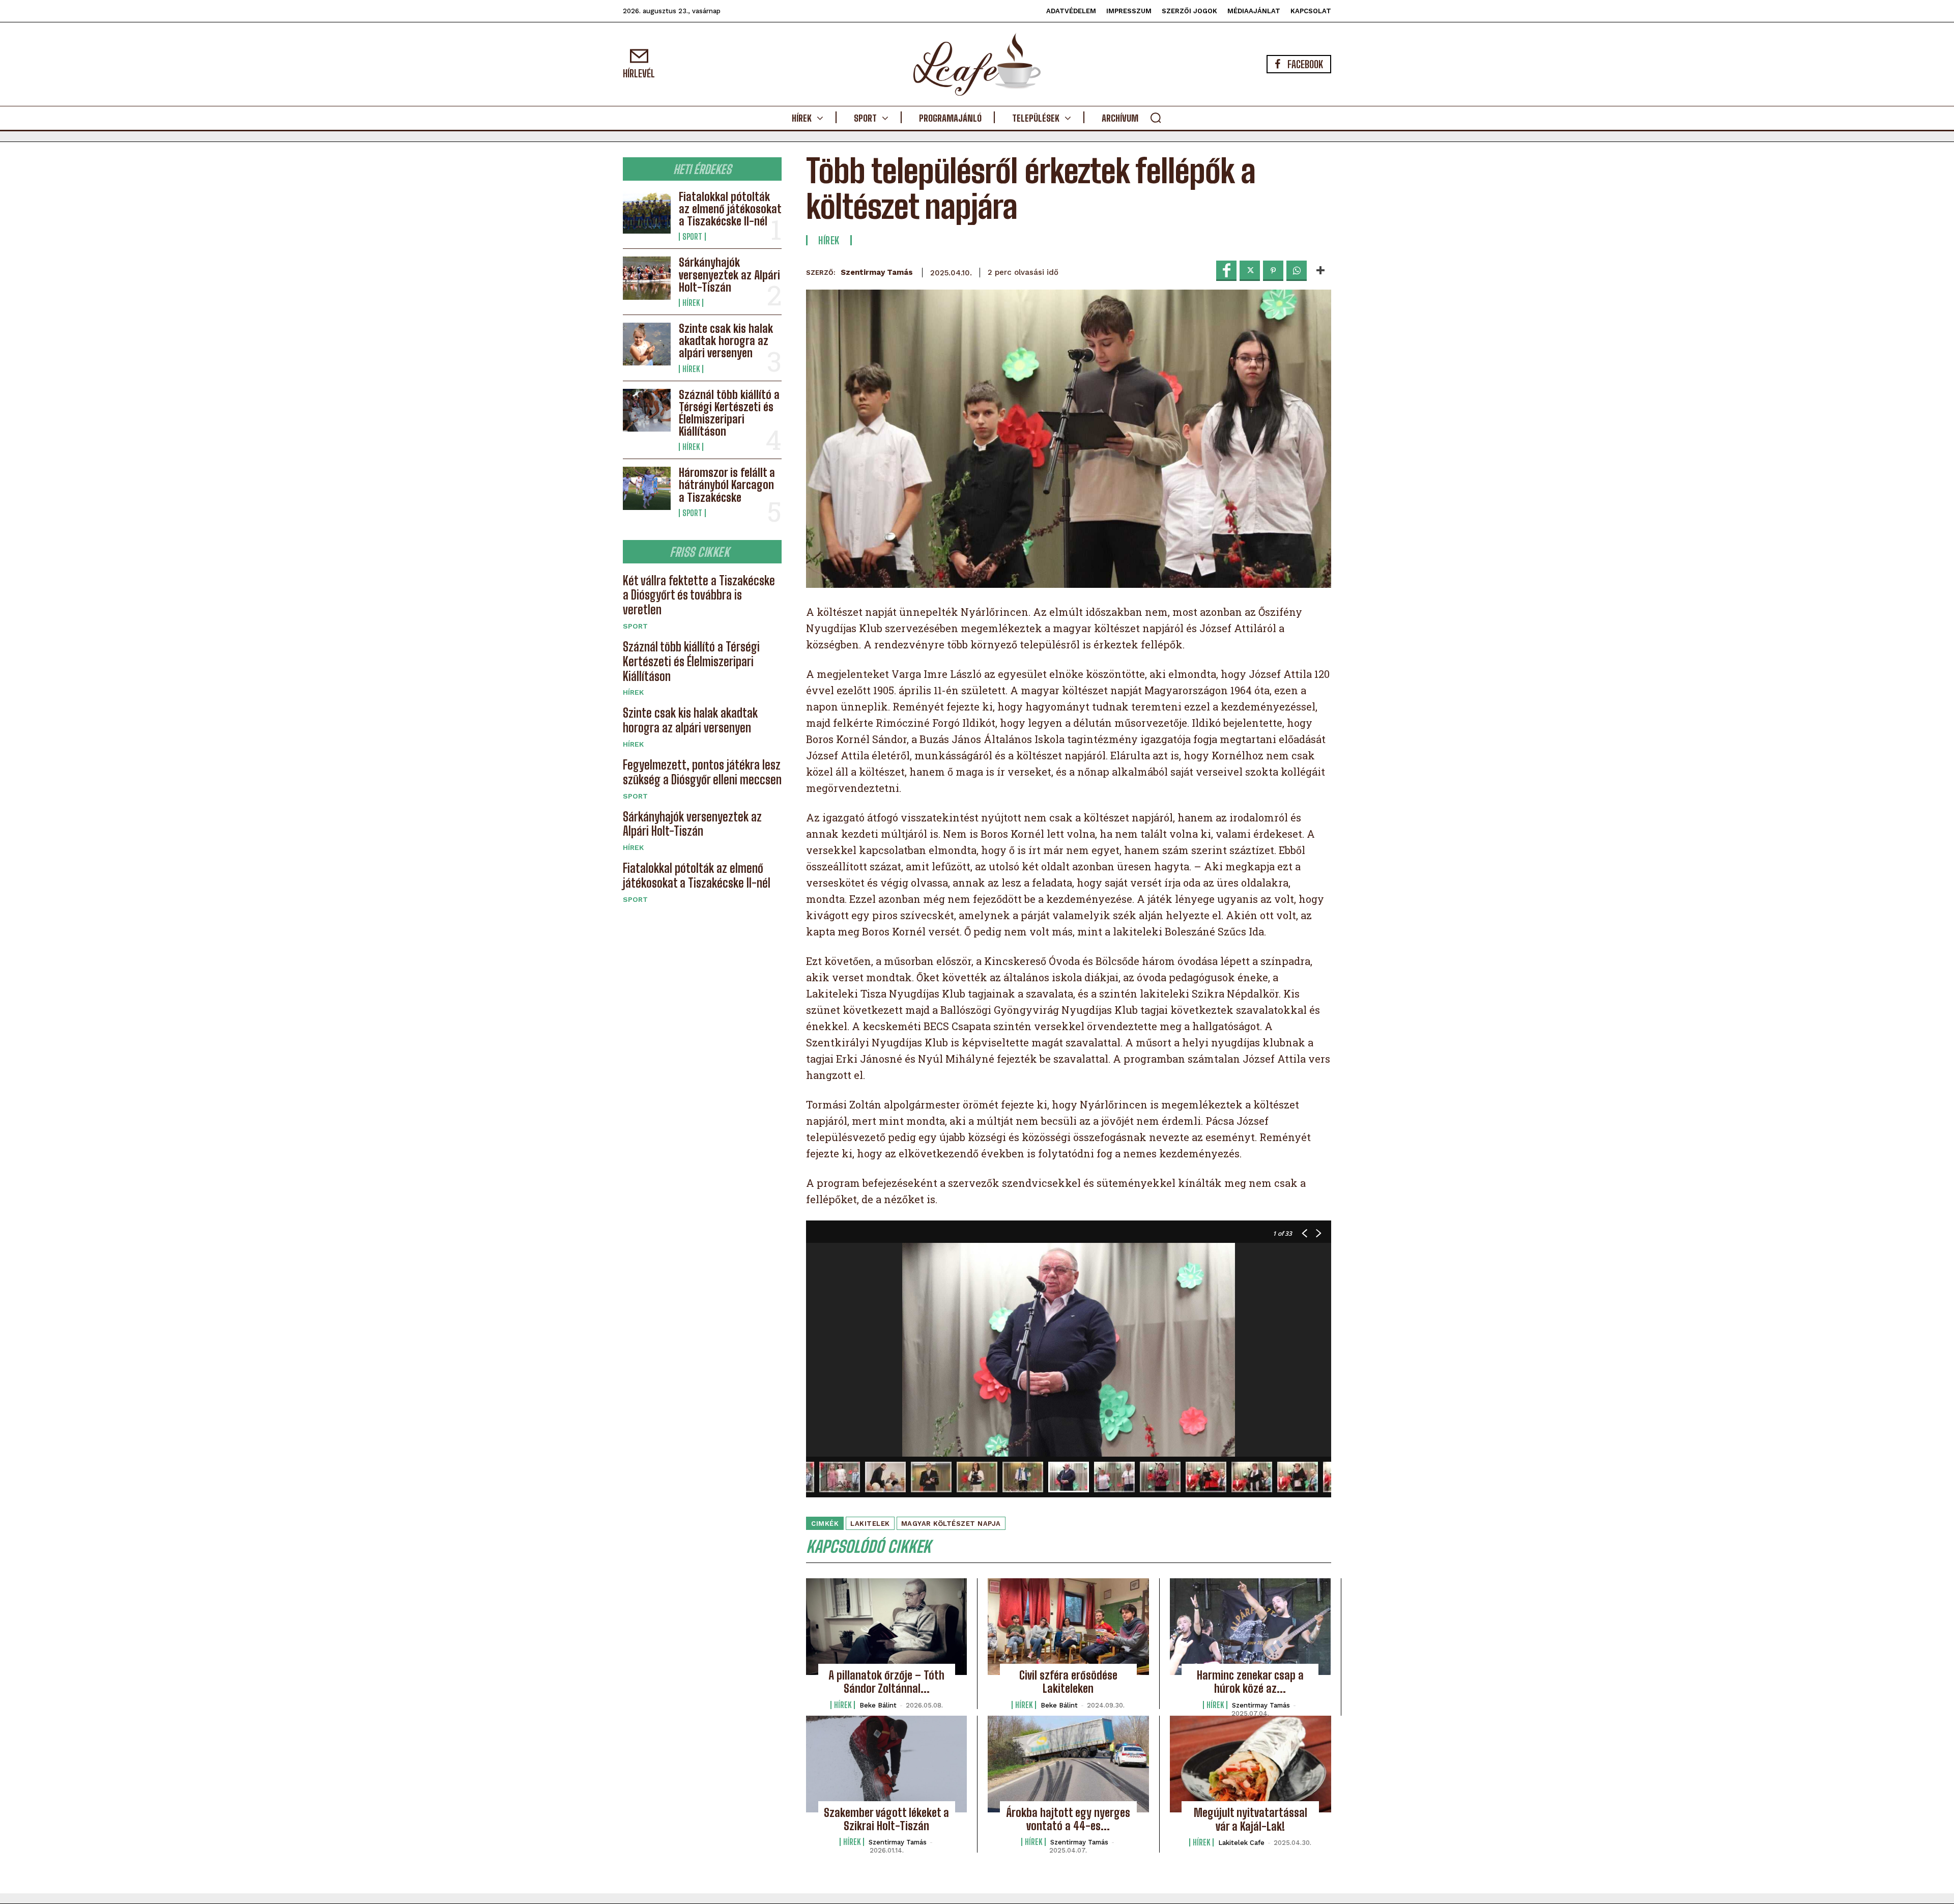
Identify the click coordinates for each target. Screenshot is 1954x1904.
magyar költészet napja (951, 1524)
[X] (1250, 271)
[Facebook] (1226, 271)
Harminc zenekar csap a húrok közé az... (1250, 1682)
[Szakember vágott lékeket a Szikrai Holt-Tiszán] (886, 1764)
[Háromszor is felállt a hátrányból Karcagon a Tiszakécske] (647, 488)
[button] (1156, 118)
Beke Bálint (878, 1705)
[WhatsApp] (1297, 271)
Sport (692, 237)
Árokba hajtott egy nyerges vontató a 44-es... (1068, 1819)
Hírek (691, 303)
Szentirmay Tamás (877, 272)
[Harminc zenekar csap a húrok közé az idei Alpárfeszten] (1250, 1627)
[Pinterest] (1273, 271)
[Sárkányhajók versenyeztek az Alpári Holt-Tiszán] (647, 278)
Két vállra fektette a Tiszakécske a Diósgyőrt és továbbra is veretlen (699, 595)
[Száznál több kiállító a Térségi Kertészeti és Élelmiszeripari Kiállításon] (647, 410)
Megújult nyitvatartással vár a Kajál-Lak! (1251, 1819)
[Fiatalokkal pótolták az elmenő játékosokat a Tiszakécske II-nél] (647, 212)
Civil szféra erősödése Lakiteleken (1068, 1682)
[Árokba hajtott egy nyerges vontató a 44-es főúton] (1068, 1764)
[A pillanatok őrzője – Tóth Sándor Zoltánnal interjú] (886, 1627)
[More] (1320, 271)
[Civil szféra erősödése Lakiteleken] (1068, 1627)
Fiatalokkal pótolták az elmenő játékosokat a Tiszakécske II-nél (730, 209)
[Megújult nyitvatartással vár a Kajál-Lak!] (1251, 1764)
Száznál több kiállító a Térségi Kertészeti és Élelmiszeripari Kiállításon (729, 413)
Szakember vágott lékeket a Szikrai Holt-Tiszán (886, 1819)
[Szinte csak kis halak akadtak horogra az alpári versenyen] (647, 344)
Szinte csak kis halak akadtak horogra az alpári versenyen (726, 341)
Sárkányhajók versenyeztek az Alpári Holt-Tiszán (729, 275)
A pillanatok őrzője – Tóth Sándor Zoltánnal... (886, 1682)
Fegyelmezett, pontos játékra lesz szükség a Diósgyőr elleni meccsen (702, 772)
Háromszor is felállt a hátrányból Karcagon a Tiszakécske (727, 485)
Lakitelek (870, 1524)
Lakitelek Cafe (1241, 1843)
